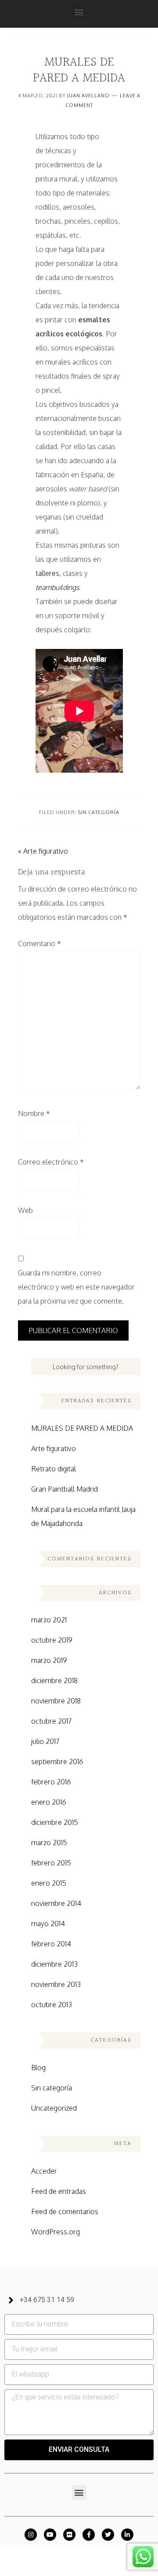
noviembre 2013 (56, 1984)
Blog (38, 2067)
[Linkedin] (127, 2535)
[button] (79, 12)
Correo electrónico (51, 1162)
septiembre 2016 (57, 1762)
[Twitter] (108, 2535)
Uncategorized (54, 2108)
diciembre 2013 (54, 1964)
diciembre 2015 (55, 1822)
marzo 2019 (49, 1660)
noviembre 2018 (56, 1701)
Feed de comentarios (65, 2211)
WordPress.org (56, 2232)
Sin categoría (99, 812)
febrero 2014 (51, 1944)
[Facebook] (89, 2535)
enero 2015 (49, 1883)
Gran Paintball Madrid (65, 1489)
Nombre (34, 1113)
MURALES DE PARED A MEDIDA (82, 1428)
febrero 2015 (51, 1863)
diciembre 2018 (54, 1680)
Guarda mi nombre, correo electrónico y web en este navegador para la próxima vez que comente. (76, 1287)
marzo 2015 (49, 1843)
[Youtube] (50, 2535)
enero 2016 (49, 1802)
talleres (47, 573)
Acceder (44, 2171)
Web (25, 1210)
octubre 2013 (52, 2005)
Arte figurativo (54, 1448)
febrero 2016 (51, 1782)
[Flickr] (69, 2535)
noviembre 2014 (56, 1903)
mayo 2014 (48, 1924)
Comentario (39, 943)
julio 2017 (45, 1741)
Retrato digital (54, 1469)
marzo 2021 (49, 1620)
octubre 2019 (52, 1640)
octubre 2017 (51, 1721)
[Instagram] (31, 2535)
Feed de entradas (59, 2191)
